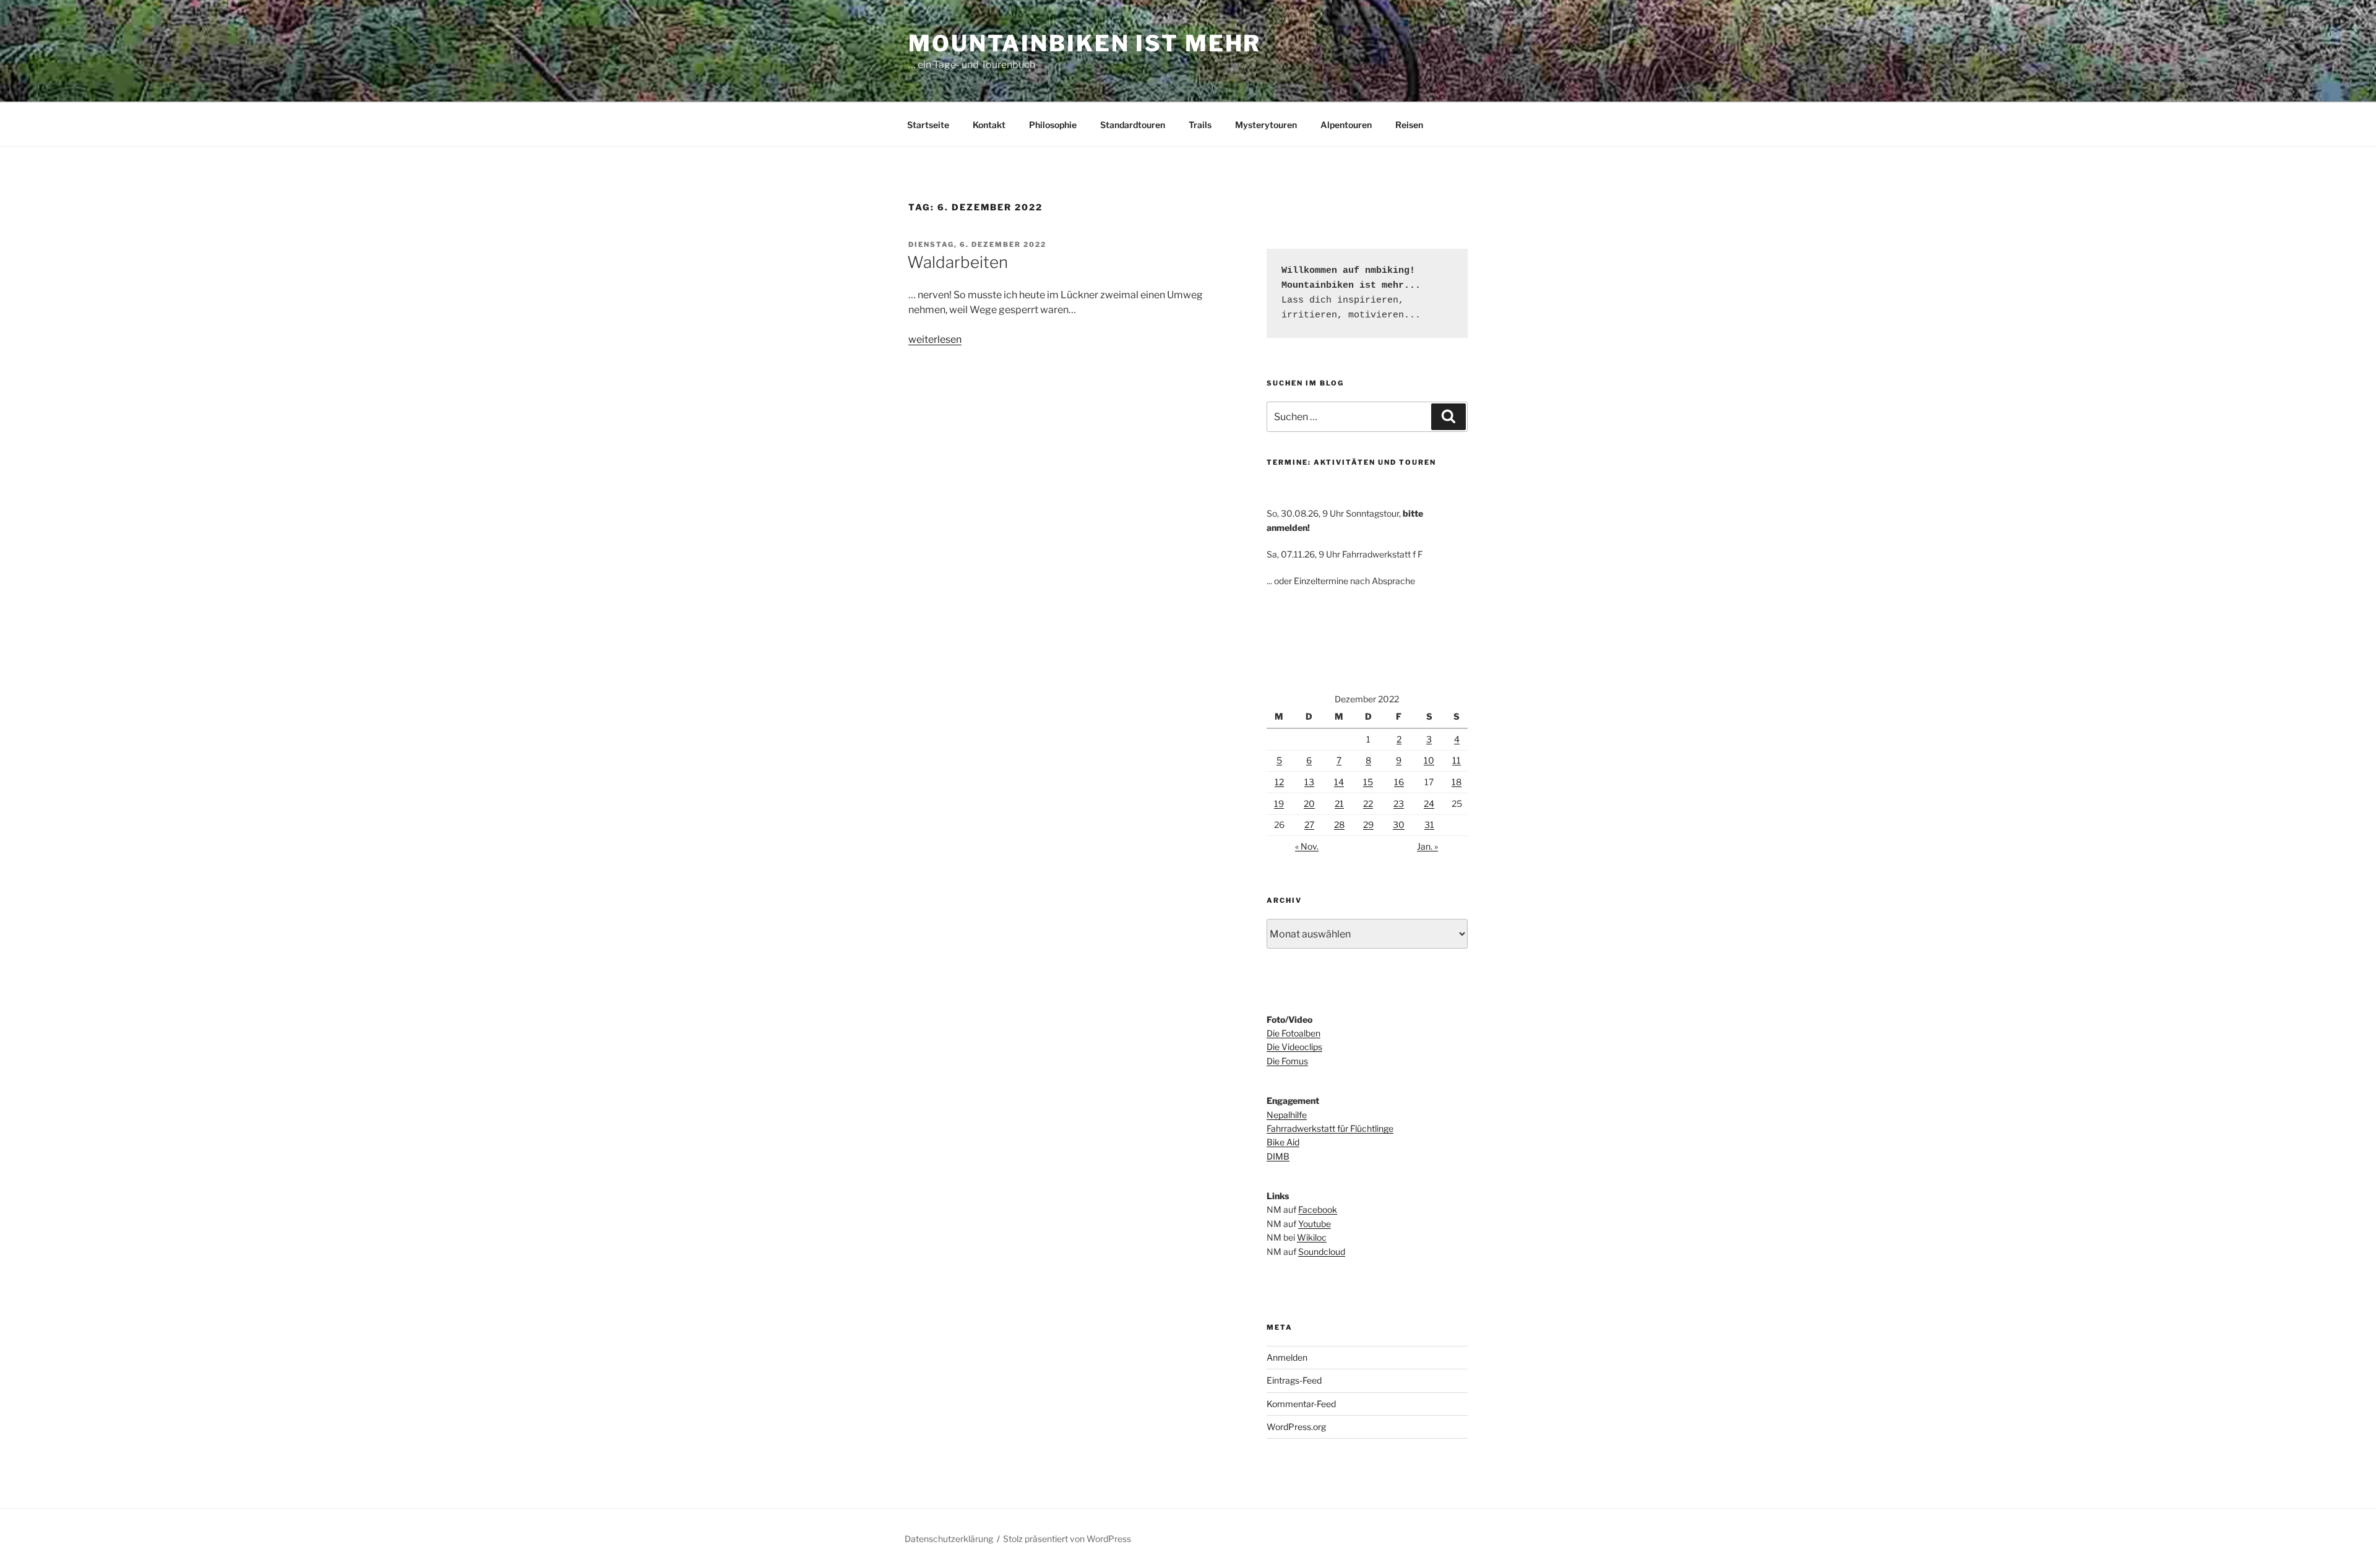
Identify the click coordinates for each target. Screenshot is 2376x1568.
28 (1339, 825)
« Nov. (1307, 846)
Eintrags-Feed (1294, 1380)
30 (1399, 825)
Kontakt (989, 125)
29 (1368, 825)
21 (1339, 803)
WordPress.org (1296, 1427)
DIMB (1278, 1156)
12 (1279, 782)
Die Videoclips (1294, 1047)
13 (1309, 782)
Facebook (1318, 1209)
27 (1309, 825)
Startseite (928, 125)
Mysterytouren (1266, 125)
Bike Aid (1283, 1142)
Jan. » (1427, 846)
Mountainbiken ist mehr (1085, 43)
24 (1429, 803)
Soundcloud (1322, 1251)
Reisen (1409, 125)
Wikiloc (1312, 1237)
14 (1339, 782)
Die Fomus (1287, 1061)
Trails (1200, 125)
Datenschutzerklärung (949, 1539)
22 (1368, 803)
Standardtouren (1133, 125)
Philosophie (1053, 125)
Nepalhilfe (1287, 1115)
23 (1399, 803)
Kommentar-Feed (1301, 1404)
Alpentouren (1346, 125)
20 (1309, 803)
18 (1457, 782)
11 (1457, 760)
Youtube (1315, 1224)
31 (1429, 825)
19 (1279, 803)
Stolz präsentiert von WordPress (1067, 1539)
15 (1368, 782)
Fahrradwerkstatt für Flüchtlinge (1330, 1128)
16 (1399, 782)
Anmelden (1287, 1357)
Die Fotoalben (1293, 1033)
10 (1429, 760)
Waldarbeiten (958, 262)
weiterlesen (935, 339)
